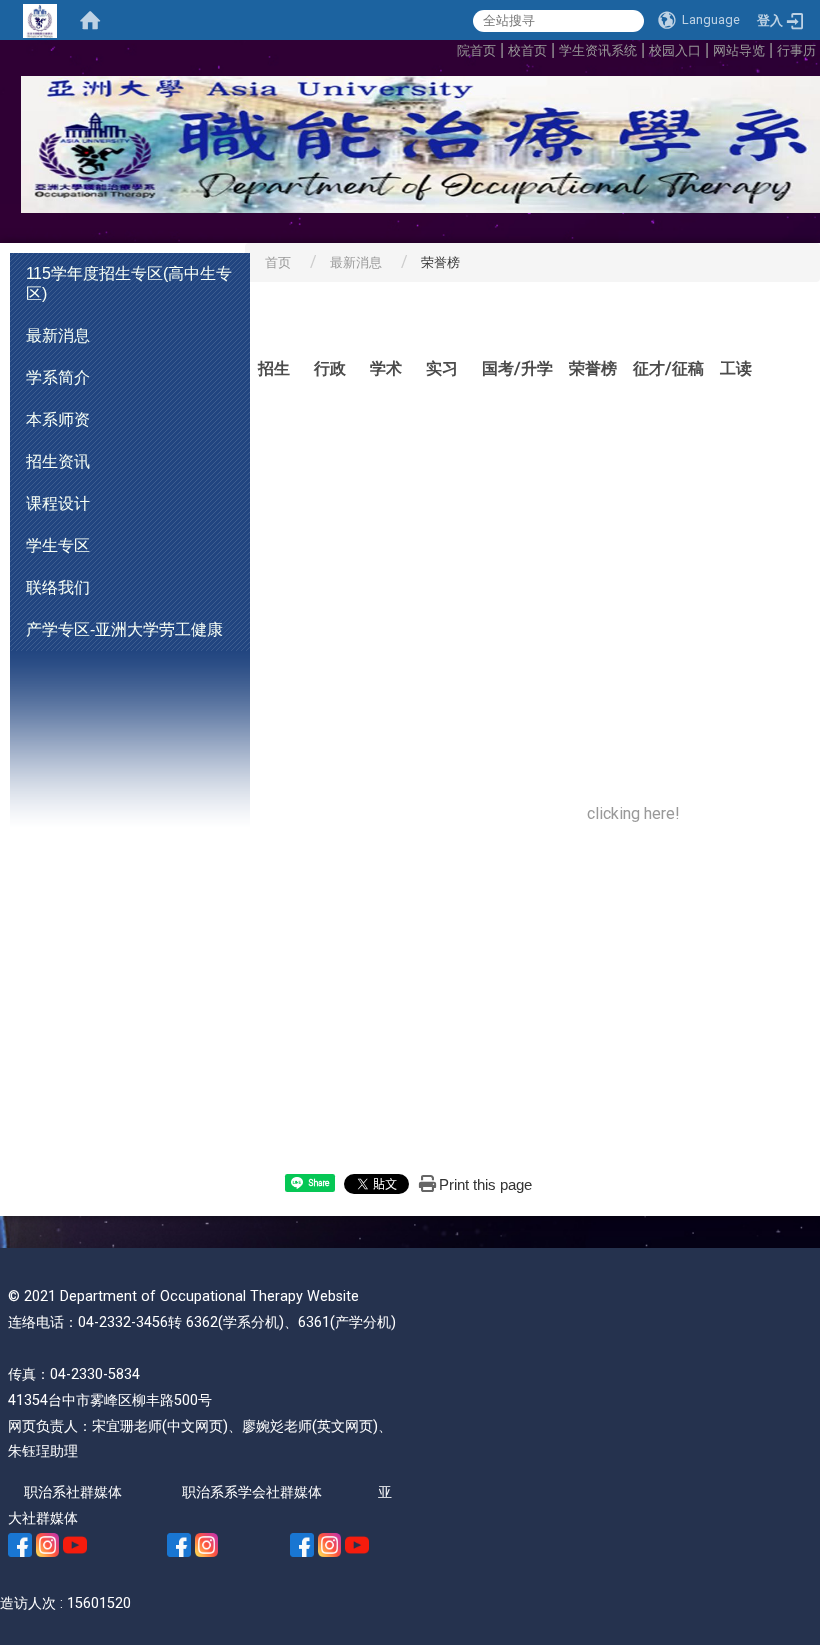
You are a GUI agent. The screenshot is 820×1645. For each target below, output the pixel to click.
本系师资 (58, 419)
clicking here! (633, 813)
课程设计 (58, 503)
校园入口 (675, 50)
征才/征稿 (668, 368)
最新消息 (58, 335)
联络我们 (58, 587)
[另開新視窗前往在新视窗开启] (20, 1544)
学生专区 (58, 545)
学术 (386, 368)
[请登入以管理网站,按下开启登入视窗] (40, 20)
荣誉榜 (593, 368)
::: (451, 47)
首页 (278, 262)
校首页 (527, 50)
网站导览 (739, 50)
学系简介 (58, 377)
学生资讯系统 (598, 50)
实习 (442, 368)
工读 (736, 368)
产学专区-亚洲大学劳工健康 (124, 629)
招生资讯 (58, 461)
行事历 (798, 50)
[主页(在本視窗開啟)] (410, 144)
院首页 (476, 50)
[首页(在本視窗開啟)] (90, 20)
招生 (274, 368)
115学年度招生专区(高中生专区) (129, 283)
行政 (330, 368)
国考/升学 (517, 368)
